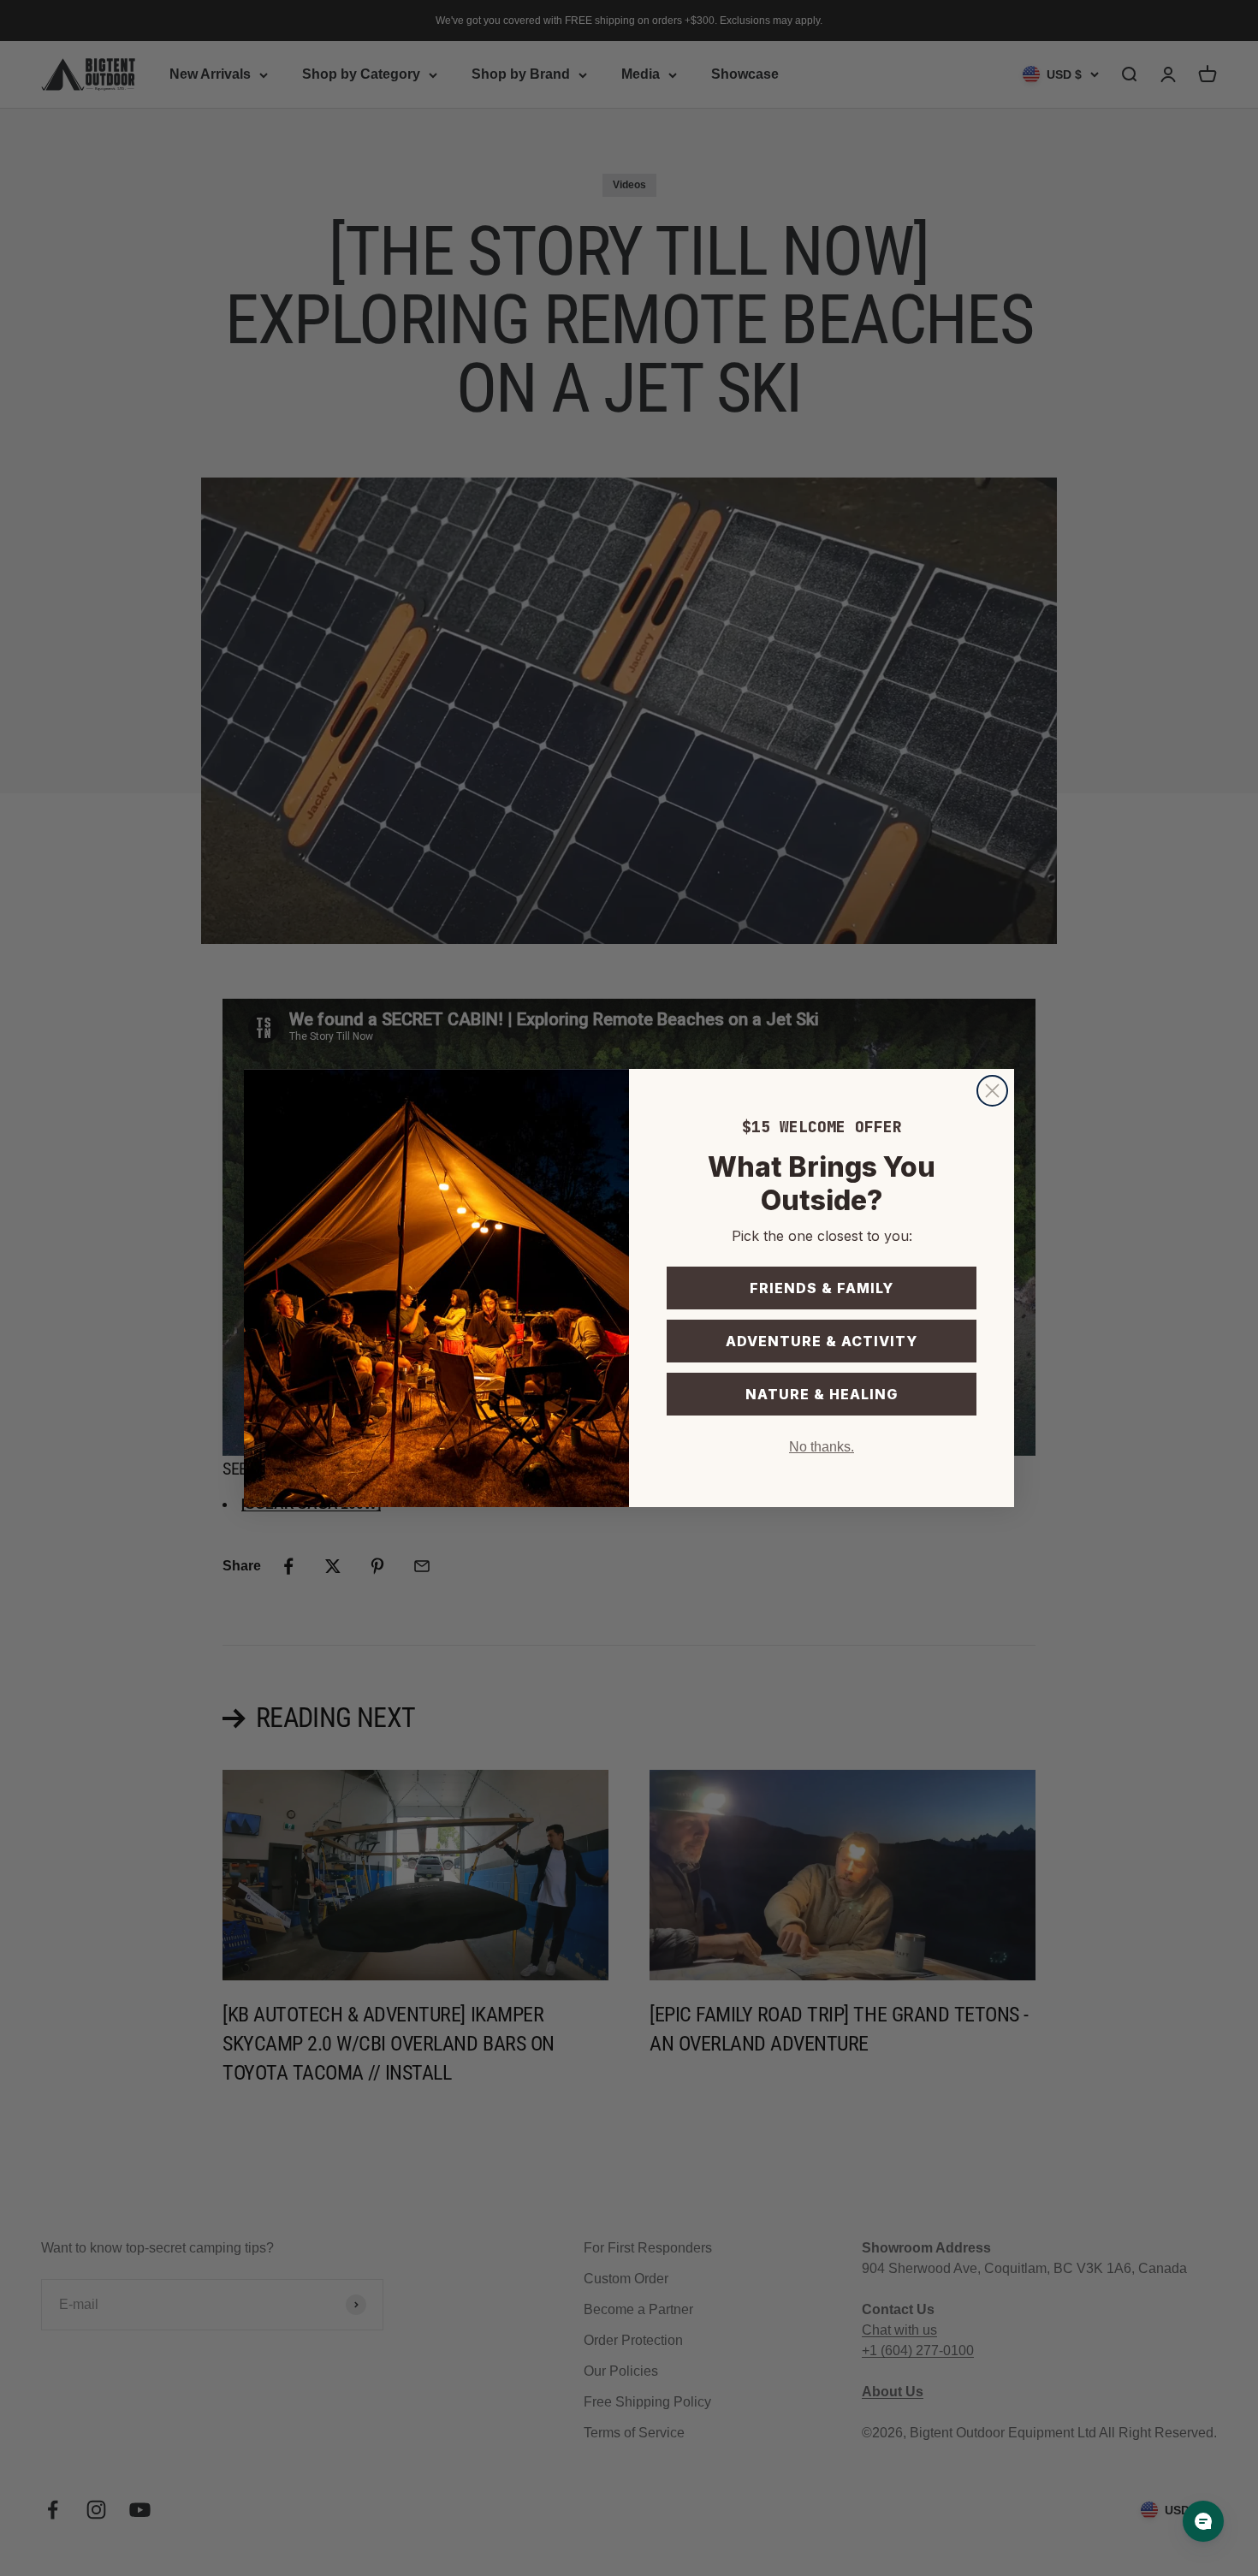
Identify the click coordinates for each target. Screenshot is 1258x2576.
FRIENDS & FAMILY (822, 1288)
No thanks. (822, 1447)
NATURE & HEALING (822, 1394)
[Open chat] (1203, 2521)
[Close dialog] (992, 1091)
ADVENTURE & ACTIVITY (822, 1341)
